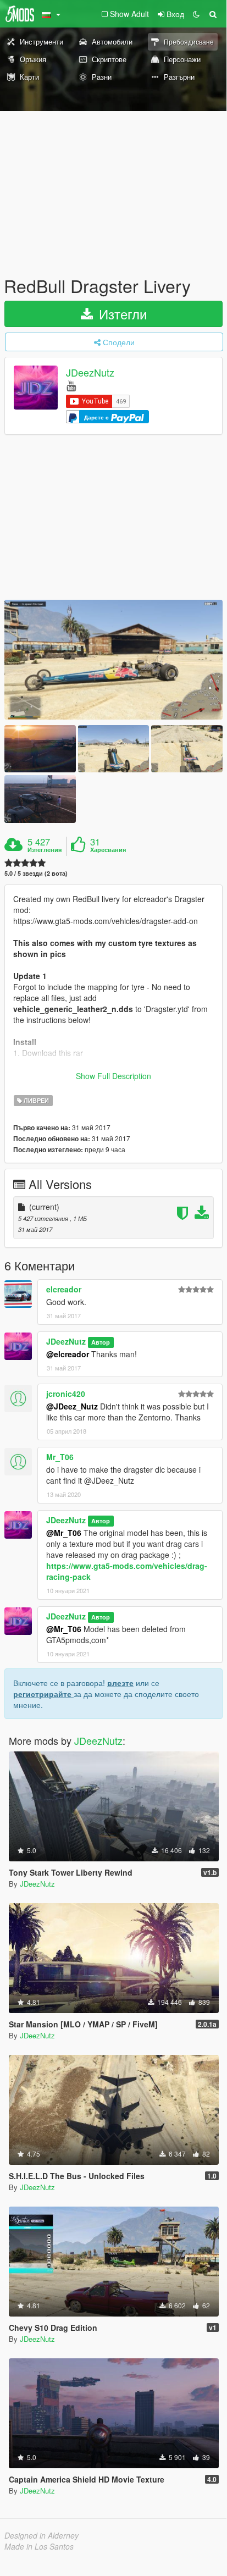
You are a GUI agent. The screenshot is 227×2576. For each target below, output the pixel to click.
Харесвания (108, 850)
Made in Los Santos (39, 2546)
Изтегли (121, 314)
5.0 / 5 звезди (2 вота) (36, 873)
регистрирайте (43, 1694)
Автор (101, 1342)
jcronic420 (66, 1394)
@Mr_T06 (64, 1533)
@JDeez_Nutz (72, 1406)
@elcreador (68, 1354)
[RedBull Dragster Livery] (113, 660)
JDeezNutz (90, 373)
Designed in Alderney (41, 2535)
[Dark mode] (196, 14)
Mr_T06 (60, 1457)
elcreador (64, 1289)
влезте (120, 1683)
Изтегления (45, 850)
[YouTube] (71, 385)
